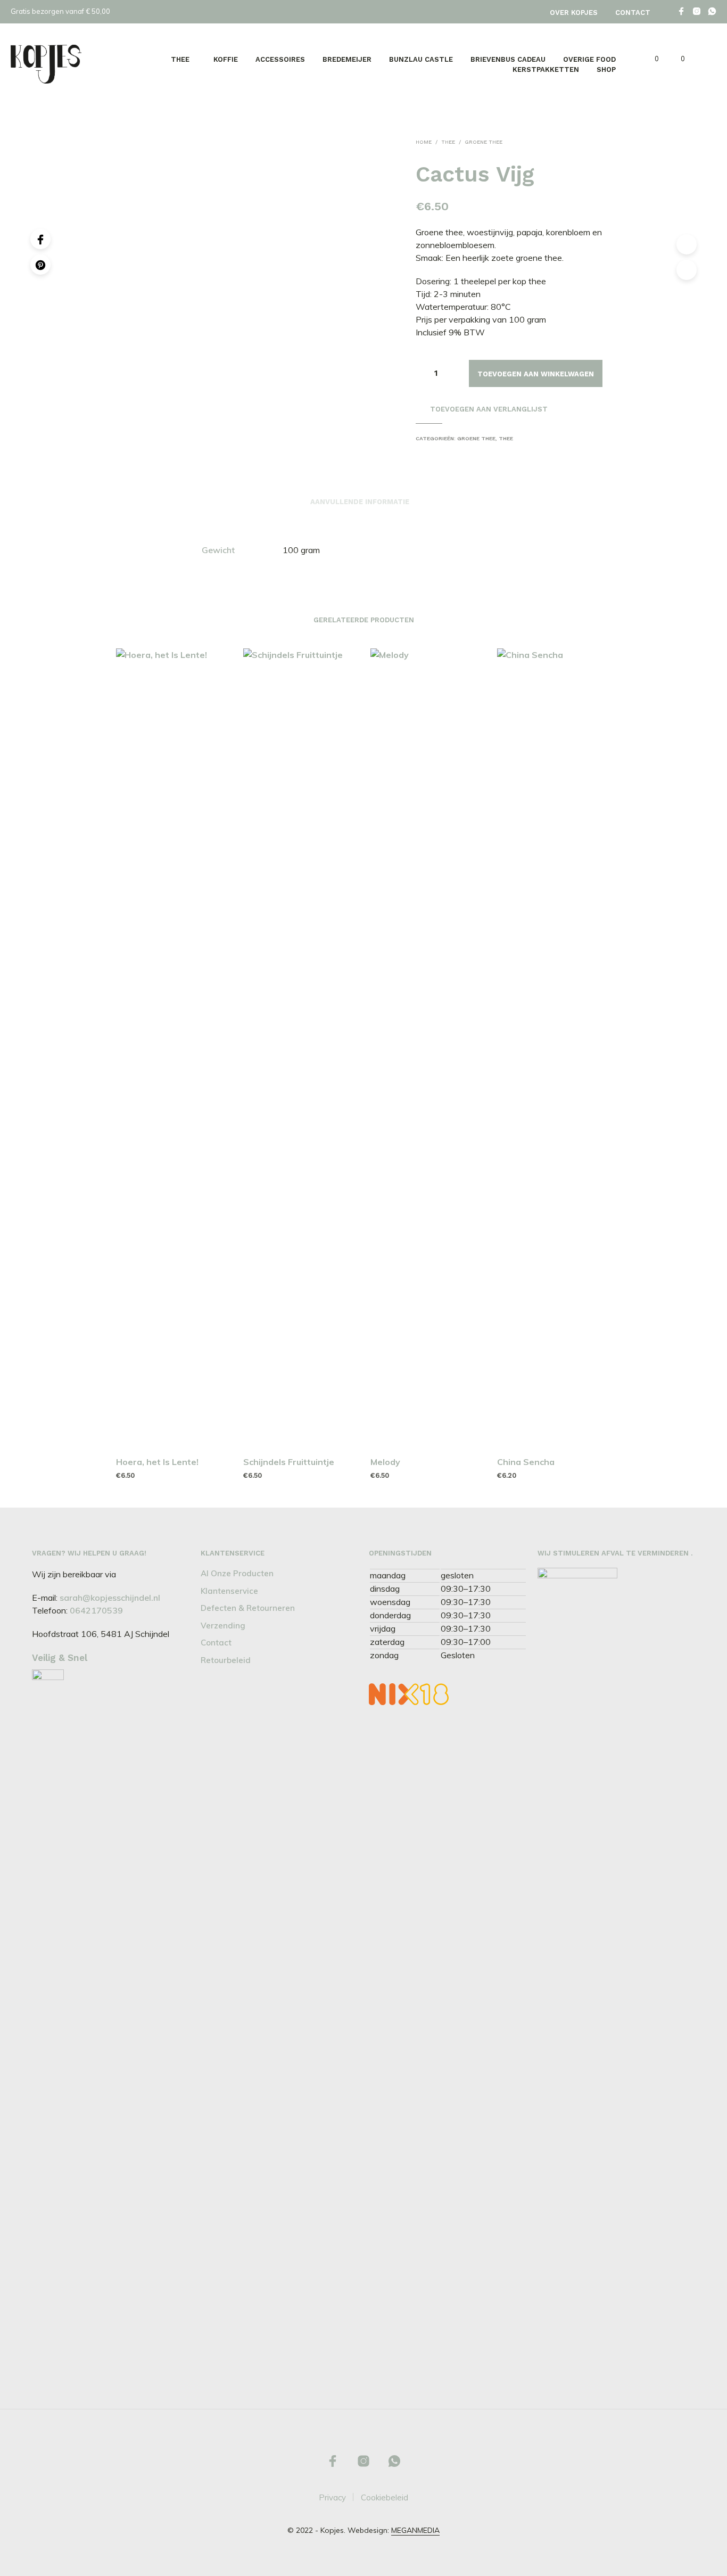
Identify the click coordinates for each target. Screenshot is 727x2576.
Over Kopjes (574, 13)
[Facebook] (40, 239)
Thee (180, 59)
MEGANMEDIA (415, 2531)
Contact (633, 13)
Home (424, 142)
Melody (385, 1462)
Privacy (332, 2497)
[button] (651, 59)
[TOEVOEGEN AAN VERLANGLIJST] (173, 1427)
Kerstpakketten (546, 69)
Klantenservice (229, 1591)
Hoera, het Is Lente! (157, 1462)
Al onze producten (237, 1573)
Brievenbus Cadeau (508, 59)
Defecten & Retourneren (248, 1608)
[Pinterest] (40, 265)
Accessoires (280, 59)
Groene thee (484, 142)
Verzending (223, 1626)
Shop (606, 69)
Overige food (589, 59)
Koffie (226, 59)
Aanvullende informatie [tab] (360, 502)
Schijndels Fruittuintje (289, 1462)
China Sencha (526, 1462)
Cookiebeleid (385, 2497)
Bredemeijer (347, 59)
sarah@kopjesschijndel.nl (110, 1598)
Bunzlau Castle (421, 59)
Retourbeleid (226, 1660)
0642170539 (96, 1610)
